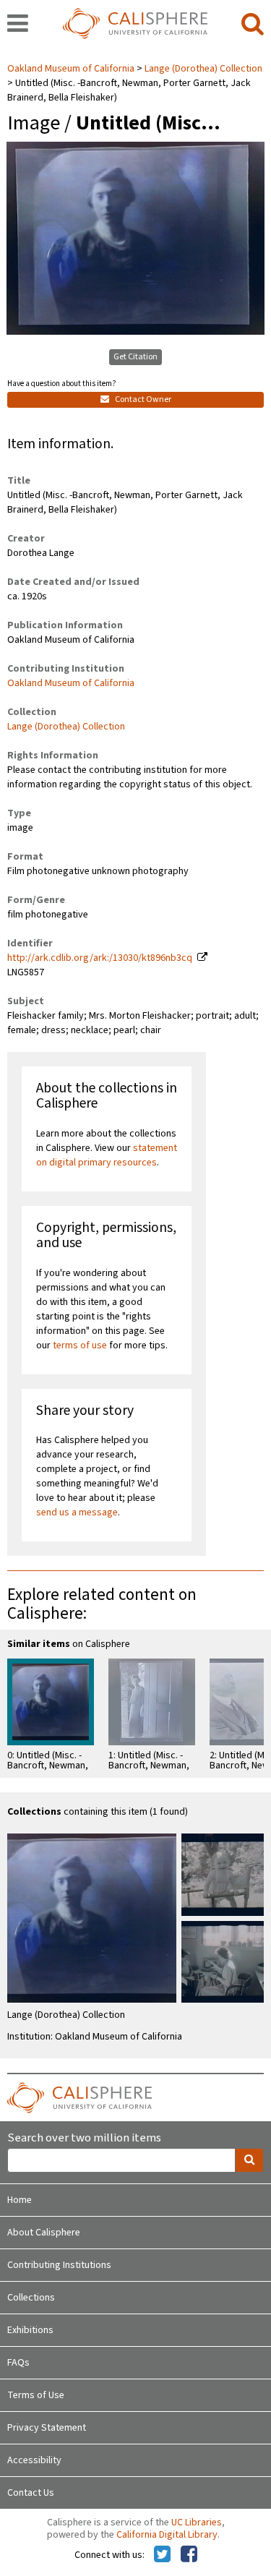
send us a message (77, 1512)
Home (20, 2200)
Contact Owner (142, 399)
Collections (31, 2298)
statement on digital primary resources (107, 1155)
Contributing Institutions (59, 2265)
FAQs (18, 2363)
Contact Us (31, 2493)
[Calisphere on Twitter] (162, 2555)
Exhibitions (30, 2330)
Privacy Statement (47, 2428)
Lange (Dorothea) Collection (203, 69)
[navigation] (18, 25)
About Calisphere (44, 2233)
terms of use (80, 1345)
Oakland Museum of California (72, 69)
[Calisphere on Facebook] (189, 2555)
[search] (253, 25)
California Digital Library (167, 2535)
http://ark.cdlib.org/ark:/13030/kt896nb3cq (100, 958)
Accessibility (34, 2460)
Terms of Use (36, 2395)
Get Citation (135, 357)
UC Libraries (197, 2522)
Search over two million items (84, 2138)
